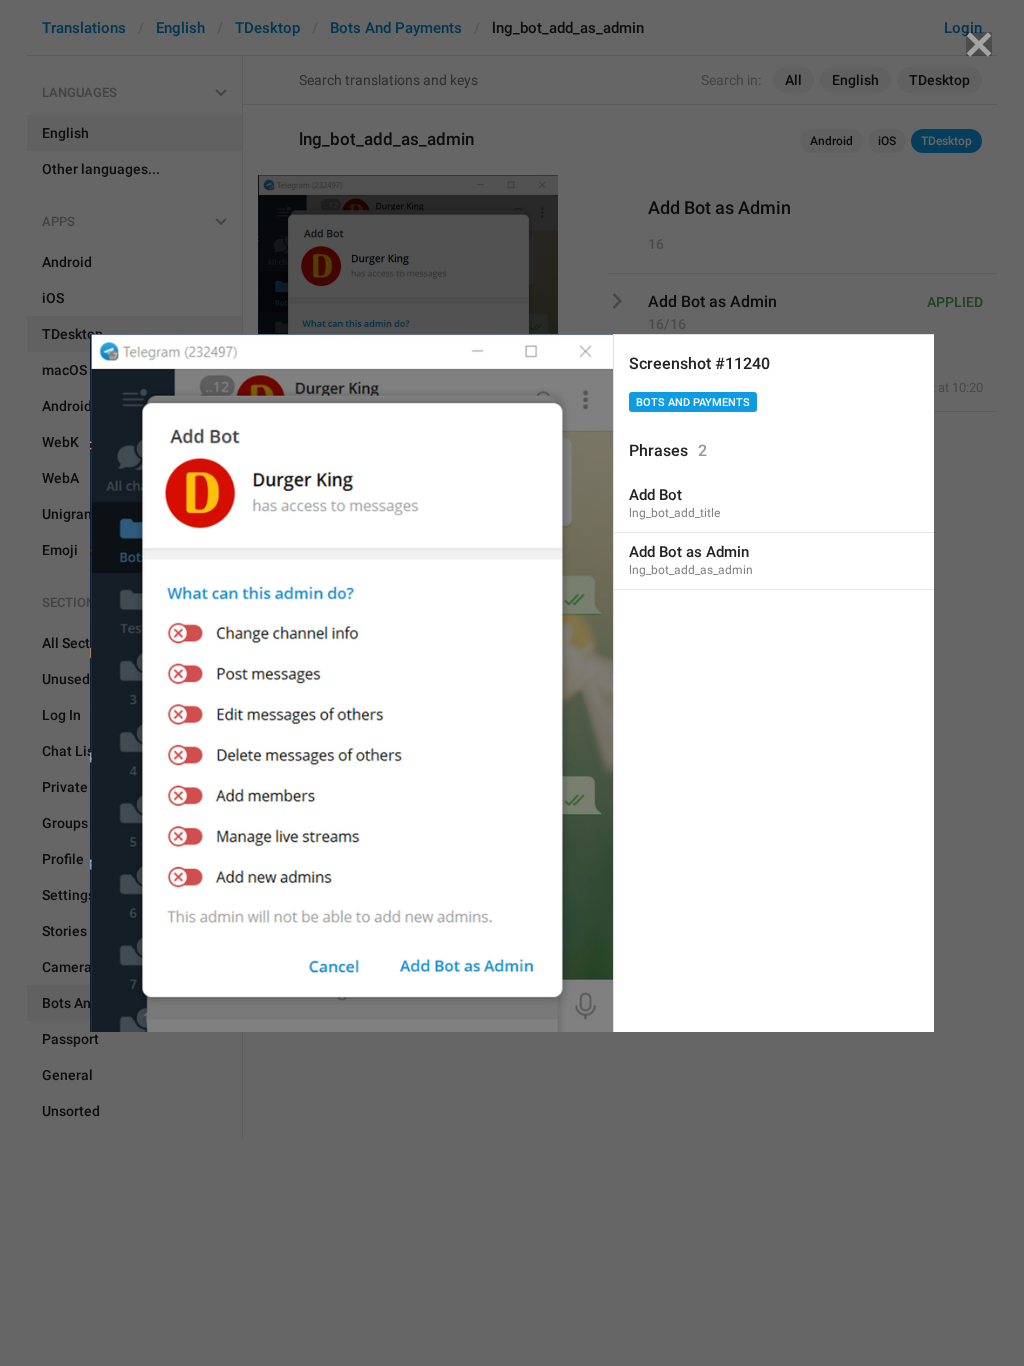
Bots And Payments (693, 402)
